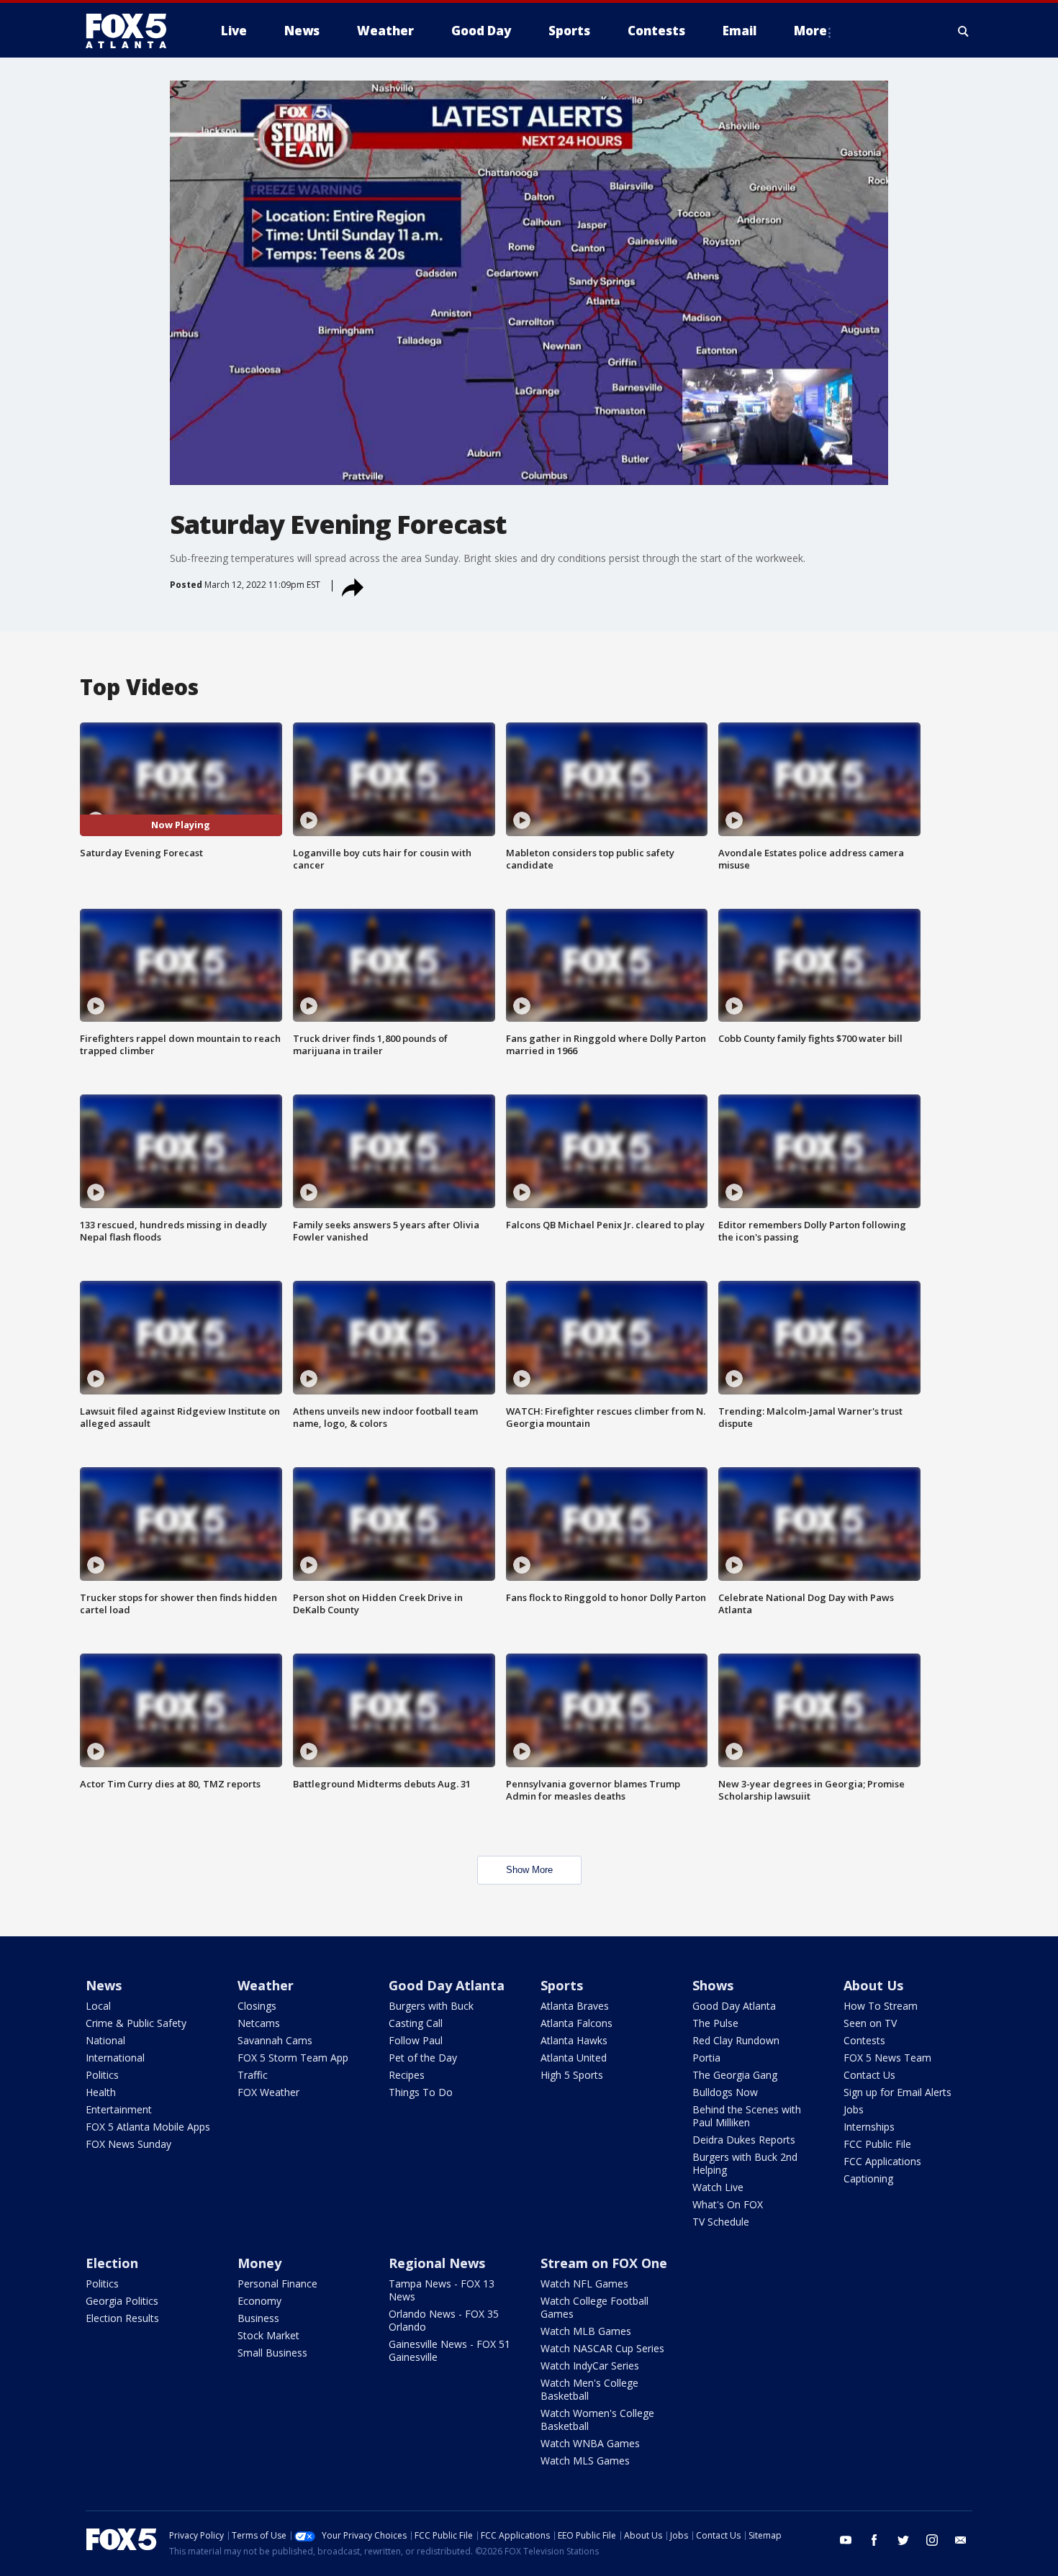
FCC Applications (882, 2161)
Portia (706, 2058)
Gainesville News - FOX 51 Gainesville (449, 2350)
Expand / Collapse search (964, 31)
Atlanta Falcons (577, 2023)
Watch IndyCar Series (590, 2366)
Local (98, 2006)
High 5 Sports (572, 2075)
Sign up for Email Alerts (898, 2092)
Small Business (272, 2353)
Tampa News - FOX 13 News (442, 2290)
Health (101, 2092)
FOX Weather (268, 2092)
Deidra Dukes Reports (744, 2140)
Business (258, 2318)
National (105, 2040)
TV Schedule (721, 2222)
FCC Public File (877, 2144)
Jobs (854, 2109)
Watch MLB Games (586, 2331)
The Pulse (715, 2023)
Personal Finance (277, 2284)
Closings (257, 2006)
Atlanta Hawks (574, 2040)
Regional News (437, 2263)
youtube (846, 2540)
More (810, 31)
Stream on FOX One (604, 2263)
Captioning (868, 2178)
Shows (713, 1985)
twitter (903, 2540)
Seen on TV (870, 2023)
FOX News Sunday (128, 2144)
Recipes (407, 2075)
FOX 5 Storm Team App (293, 2058)
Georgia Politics (122, 2301)
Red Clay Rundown (736, 2040)
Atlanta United (574, 2058)
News (104, 1985)
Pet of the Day (423, 2058)
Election (112, 2263)
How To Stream (881, 2006)
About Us (873, 1985)
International (115, 2058)
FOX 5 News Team (887, 2058)
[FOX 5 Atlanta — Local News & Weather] (133, 31)
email (961, 2540)
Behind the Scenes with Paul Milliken (747, 2116)
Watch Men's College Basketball (589, 2389)
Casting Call (416, 2023)
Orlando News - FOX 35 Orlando (444, 2320)
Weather (266, 1985)
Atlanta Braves (575, 2006)
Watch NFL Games (584, 2284)
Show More (529, 1870)
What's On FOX (728, 2204)
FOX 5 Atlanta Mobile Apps (148, 2127)
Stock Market (268, 2335)
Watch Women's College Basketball (597, 2419)
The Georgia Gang (735, 2075)
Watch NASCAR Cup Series (602, 2348)
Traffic (253, 2075)
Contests (864, 2040)
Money (259, 2263)
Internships (869, 2127)
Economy (259, 2301)
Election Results (122, 2318)
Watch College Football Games (594, 2307)
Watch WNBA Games (590, 2443)
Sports (562, 1985)
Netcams (259, 2023)
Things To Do (421, 2092)
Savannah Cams (275, 2040)
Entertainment (119, 2109)
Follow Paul (416, 2040)
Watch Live (718, 2187)
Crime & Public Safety (136, 2023)
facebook (874, 2540)
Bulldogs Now (725, 2092)
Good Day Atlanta (447, 1985)
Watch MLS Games (585, 2461)
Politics (102, 2075)
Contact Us (869, 2075)
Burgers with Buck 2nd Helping (745, 2163)
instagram (932, 2540)
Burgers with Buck (431, 2006)
